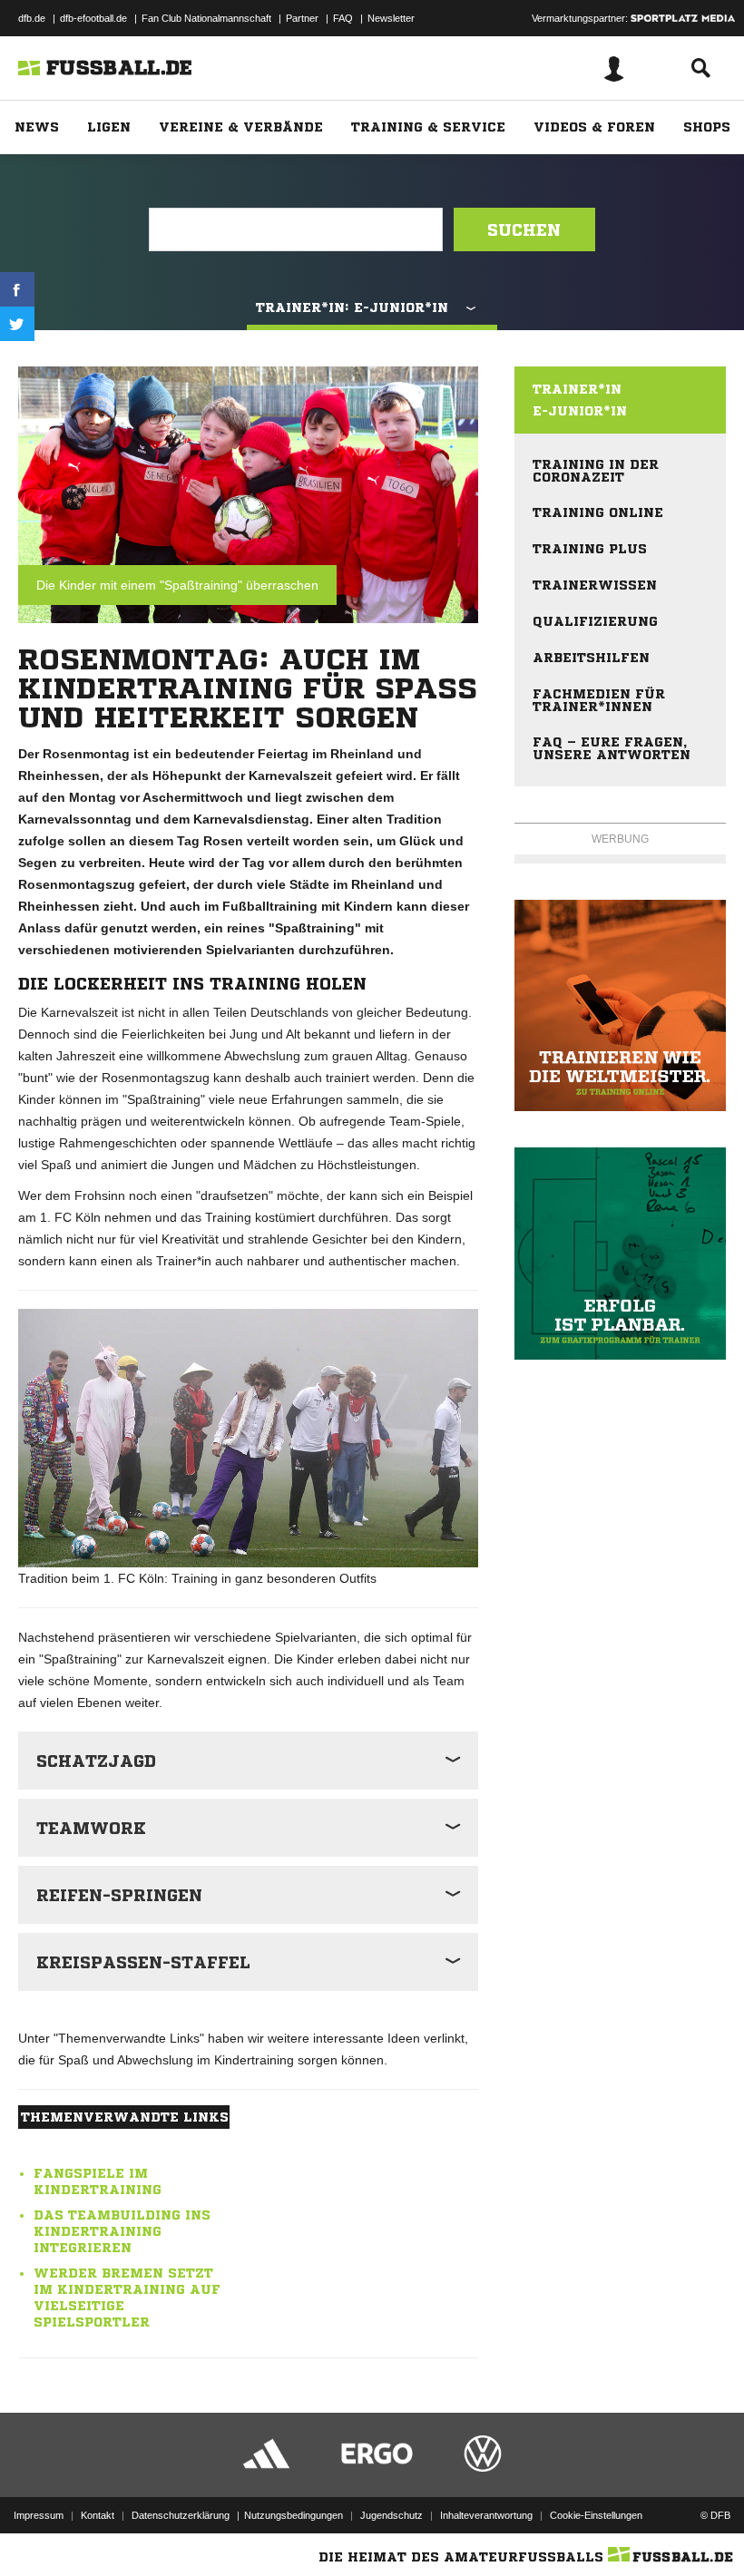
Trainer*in (577, 389)
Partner (302, 18)
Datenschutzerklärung (181, 2515)
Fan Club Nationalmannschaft (206, 18)
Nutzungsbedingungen (294, 2515)
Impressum (39, 2515)
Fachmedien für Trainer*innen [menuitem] (599, 700)
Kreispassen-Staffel (143, 1962)
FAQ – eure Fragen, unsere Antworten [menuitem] (612, 748)
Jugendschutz (392, 2515)
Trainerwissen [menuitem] (595, 585)
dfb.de (32, 18)
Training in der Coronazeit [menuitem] (596, 471)
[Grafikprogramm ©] (620, 1253)
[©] (620, 1005)
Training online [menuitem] (598, 512)
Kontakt (98, 2515)
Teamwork (91, 1828)
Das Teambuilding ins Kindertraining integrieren (122, 2231)
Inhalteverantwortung (486, 2515)
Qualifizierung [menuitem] (595, 621)
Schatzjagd (96, 1761)
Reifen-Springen (119, 1895)
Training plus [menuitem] (590, 549)
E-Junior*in (580, 411)
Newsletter (391, 18)
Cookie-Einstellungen (596, 2515)
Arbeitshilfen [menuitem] (591, 658)
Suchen (524, 229)
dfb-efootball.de (93, 18)
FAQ (343, 18)
